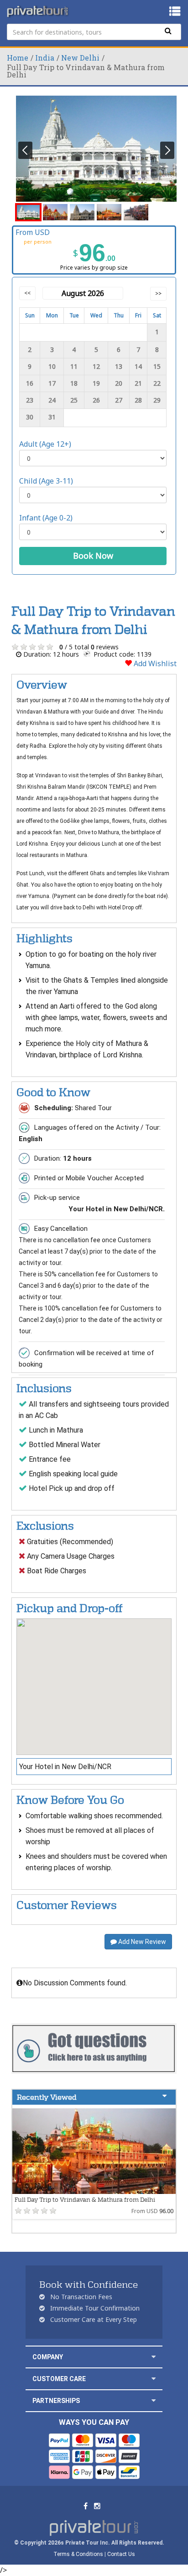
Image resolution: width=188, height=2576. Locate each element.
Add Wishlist (154, 663)
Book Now (93, 556)
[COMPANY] (154, 2357)
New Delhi (80, 58)
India (45, 58)
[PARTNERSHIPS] (154, 2400)
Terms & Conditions (78, 2554)
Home (18, 58)
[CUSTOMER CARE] (154, 2379)
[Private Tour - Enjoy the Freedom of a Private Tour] (38, 11)
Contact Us (121, 2554)
